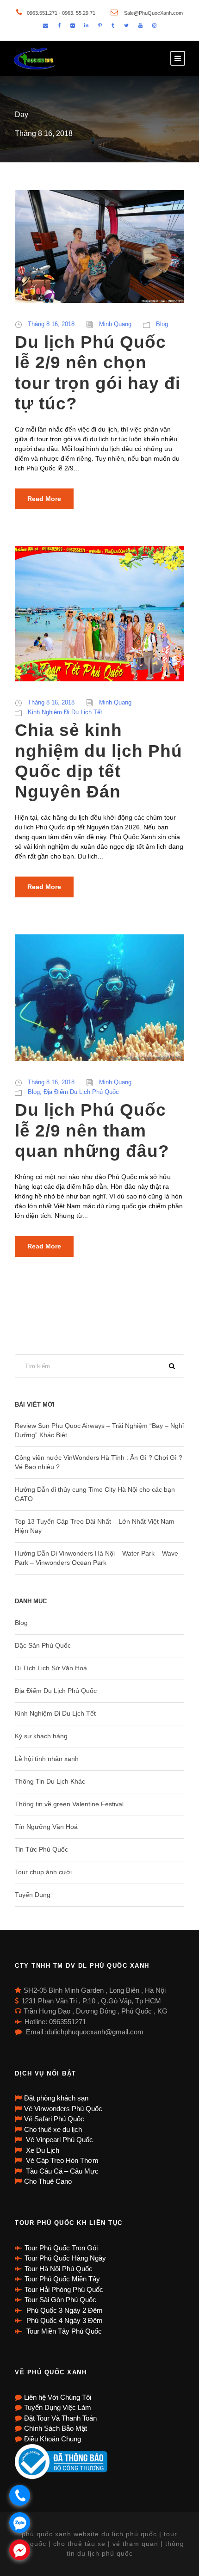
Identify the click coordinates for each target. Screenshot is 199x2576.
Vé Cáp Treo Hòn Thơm (61, 2160)
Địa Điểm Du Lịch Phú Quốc (81, 1092)
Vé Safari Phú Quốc (54, 2119)
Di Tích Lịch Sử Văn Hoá (51, 1668)
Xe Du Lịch (42, 2150)
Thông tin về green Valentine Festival (69, 1804)
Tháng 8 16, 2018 (51, 324)
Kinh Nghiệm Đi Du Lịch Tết (65, 712)
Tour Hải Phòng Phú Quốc (64, 2289)
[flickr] (72, 25)
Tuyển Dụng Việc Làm (58, 2407)
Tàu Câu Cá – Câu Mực (61, 2171)
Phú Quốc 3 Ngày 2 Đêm (64, 2310)
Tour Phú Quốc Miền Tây (62, 2279)
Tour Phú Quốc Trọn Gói (61, 2248)
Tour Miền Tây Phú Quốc (63, 2331)
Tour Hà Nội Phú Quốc (59, 2269)
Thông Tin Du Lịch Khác (50, 1781)
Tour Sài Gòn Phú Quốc (60, 2300)
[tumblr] (113, 25)
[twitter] (126, 25)
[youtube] (140, 25)
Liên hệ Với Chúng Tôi (58, 2397)
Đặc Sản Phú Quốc (43, 1645)
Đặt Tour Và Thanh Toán (60, 2418)
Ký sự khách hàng (41, 1736)
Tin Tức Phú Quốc (41, 1849)
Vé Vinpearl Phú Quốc (59, 2140)
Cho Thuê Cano (48, 2181)
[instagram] (154, 25)
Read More (44, 499)
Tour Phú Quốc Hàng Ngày (65, 2258)
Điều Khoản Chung (53, 2439)
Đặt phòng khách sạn (56, 2098)
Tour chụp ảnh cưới (43, 1872)
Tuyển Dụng (33, 1895)
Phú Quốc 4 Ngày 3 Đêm (64, 2320)
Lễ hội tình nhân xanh (47, 1759)
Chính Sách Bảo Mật (56, 2428)
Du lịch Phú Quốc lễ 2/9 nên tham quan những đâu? (92, 1130)
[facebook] (59, 25)
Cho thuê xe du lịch (53, 2129)
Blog (162, 324)
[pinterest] (100, 25)
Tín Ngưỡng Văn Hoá (46, 1827)
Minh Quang (115, 324)
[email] (46, 25)
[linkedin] (86, 25)
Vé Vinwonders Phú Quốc (63, 2109)
